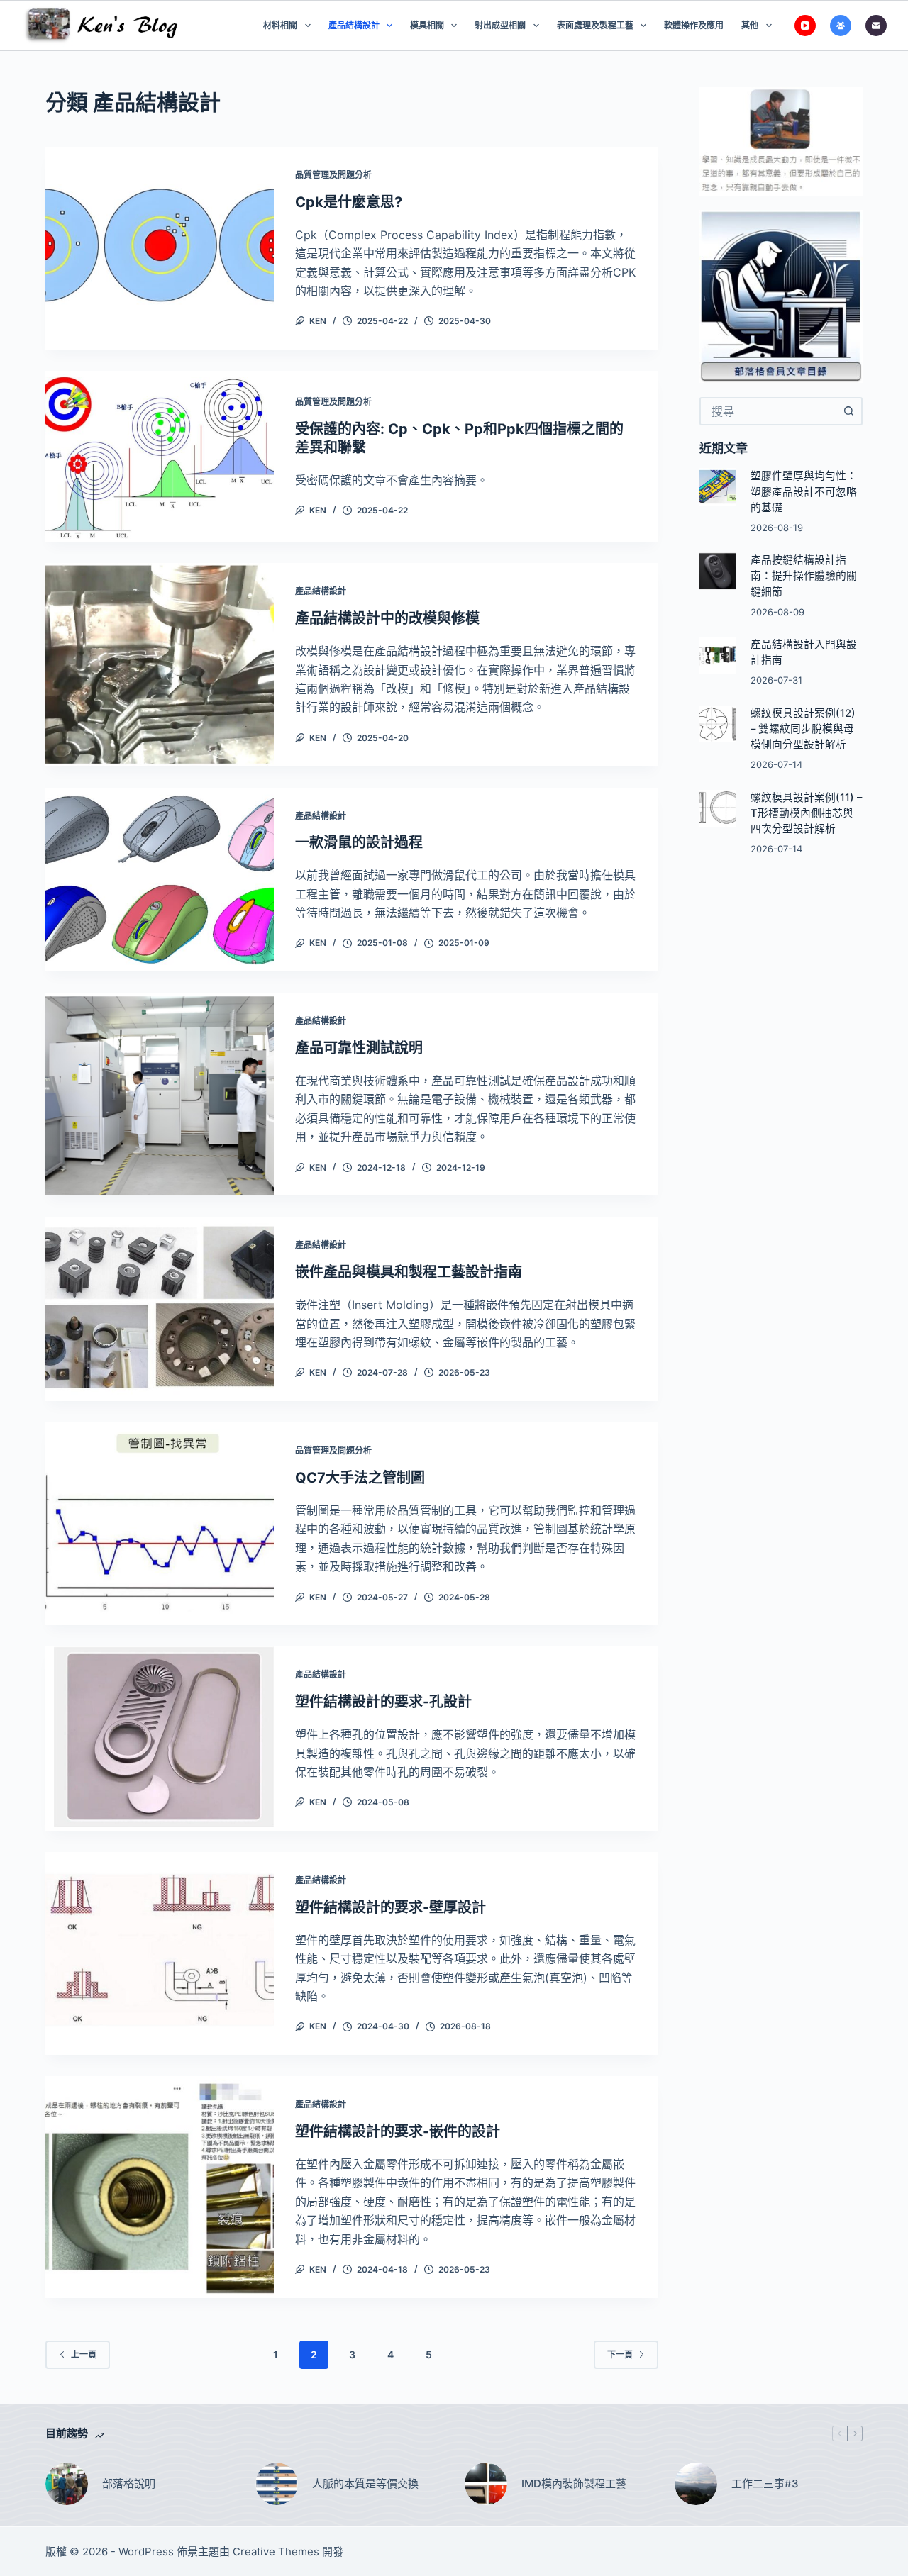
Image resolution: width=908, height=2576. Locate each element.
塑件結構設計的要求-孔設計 (383, 1702)
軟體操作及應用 (694, 25)
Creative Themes (276, 2552)
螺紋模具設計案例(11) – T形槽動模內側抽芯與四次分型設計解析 (806, 813)
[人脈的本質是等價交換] (277, 2484)
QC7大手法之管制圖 (360, 1478)
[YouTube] (805, 26)
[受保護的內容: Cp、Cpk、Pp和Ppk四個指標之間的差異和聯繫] (160, 456)
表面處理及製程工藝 (595, 25)
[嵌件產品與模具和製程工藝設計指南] (160, 1309)
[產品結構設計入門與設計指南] (718, 656)
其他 (750, 25)
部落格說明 (129, 2483)
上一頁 (84, 2354)
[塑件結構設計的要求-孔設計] (160, 1739)
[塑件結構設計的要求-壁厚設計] (160, 1953)
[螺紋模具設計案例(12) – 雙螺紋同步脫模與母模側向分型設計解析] (718, 724)
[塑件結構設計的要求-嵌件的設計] (160, 2187)
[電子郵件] (876, 26)
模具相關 (427, 25)
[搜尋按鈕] (848, 411)
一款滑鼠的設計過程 (359, 842)
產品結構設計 (354, 25)
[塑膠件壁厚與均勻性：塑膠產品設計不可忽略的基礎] (718, 487)
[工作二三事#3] (696, 2484)
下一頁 (620, 2354)
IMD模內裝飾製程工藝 (574, 2483)
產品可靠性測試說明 (359, 1048)
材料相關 (280, 25)
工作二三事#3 (765, 2483)
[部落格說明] (67, 2484)
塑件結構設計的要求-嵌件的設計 (398, 2131)
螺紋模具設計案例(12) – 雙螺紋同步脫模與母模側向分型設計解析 (803, 729)
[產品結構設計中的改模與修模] (160, 664)
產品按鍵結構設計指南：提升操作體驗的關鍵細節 (804, 576)
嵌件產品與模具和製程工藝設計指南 (409, 1272)
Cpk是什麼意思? (349, 202)
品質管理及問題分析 (333, 175)
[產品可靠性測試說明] (160, 1094)
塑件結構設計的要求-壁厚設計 (391, 1907)
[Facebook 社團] (841, 26)
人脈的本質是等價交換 (365, 2483)
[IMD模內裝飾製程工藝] (486, 2484)
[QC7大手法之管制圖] (160, 1524)
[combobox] (768, 411)
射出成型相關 (500, 25)
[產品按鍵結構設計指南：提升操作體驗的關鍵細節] (718, 571)
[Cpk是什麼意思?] (160, 248)
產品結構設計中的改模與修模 (387, 618)
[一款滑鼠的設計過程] (160, 880)
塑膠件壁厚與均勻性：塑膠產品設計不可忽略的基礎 (804, 491)
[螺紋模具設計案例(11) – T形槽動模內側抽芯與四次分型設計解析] (718, 809)
